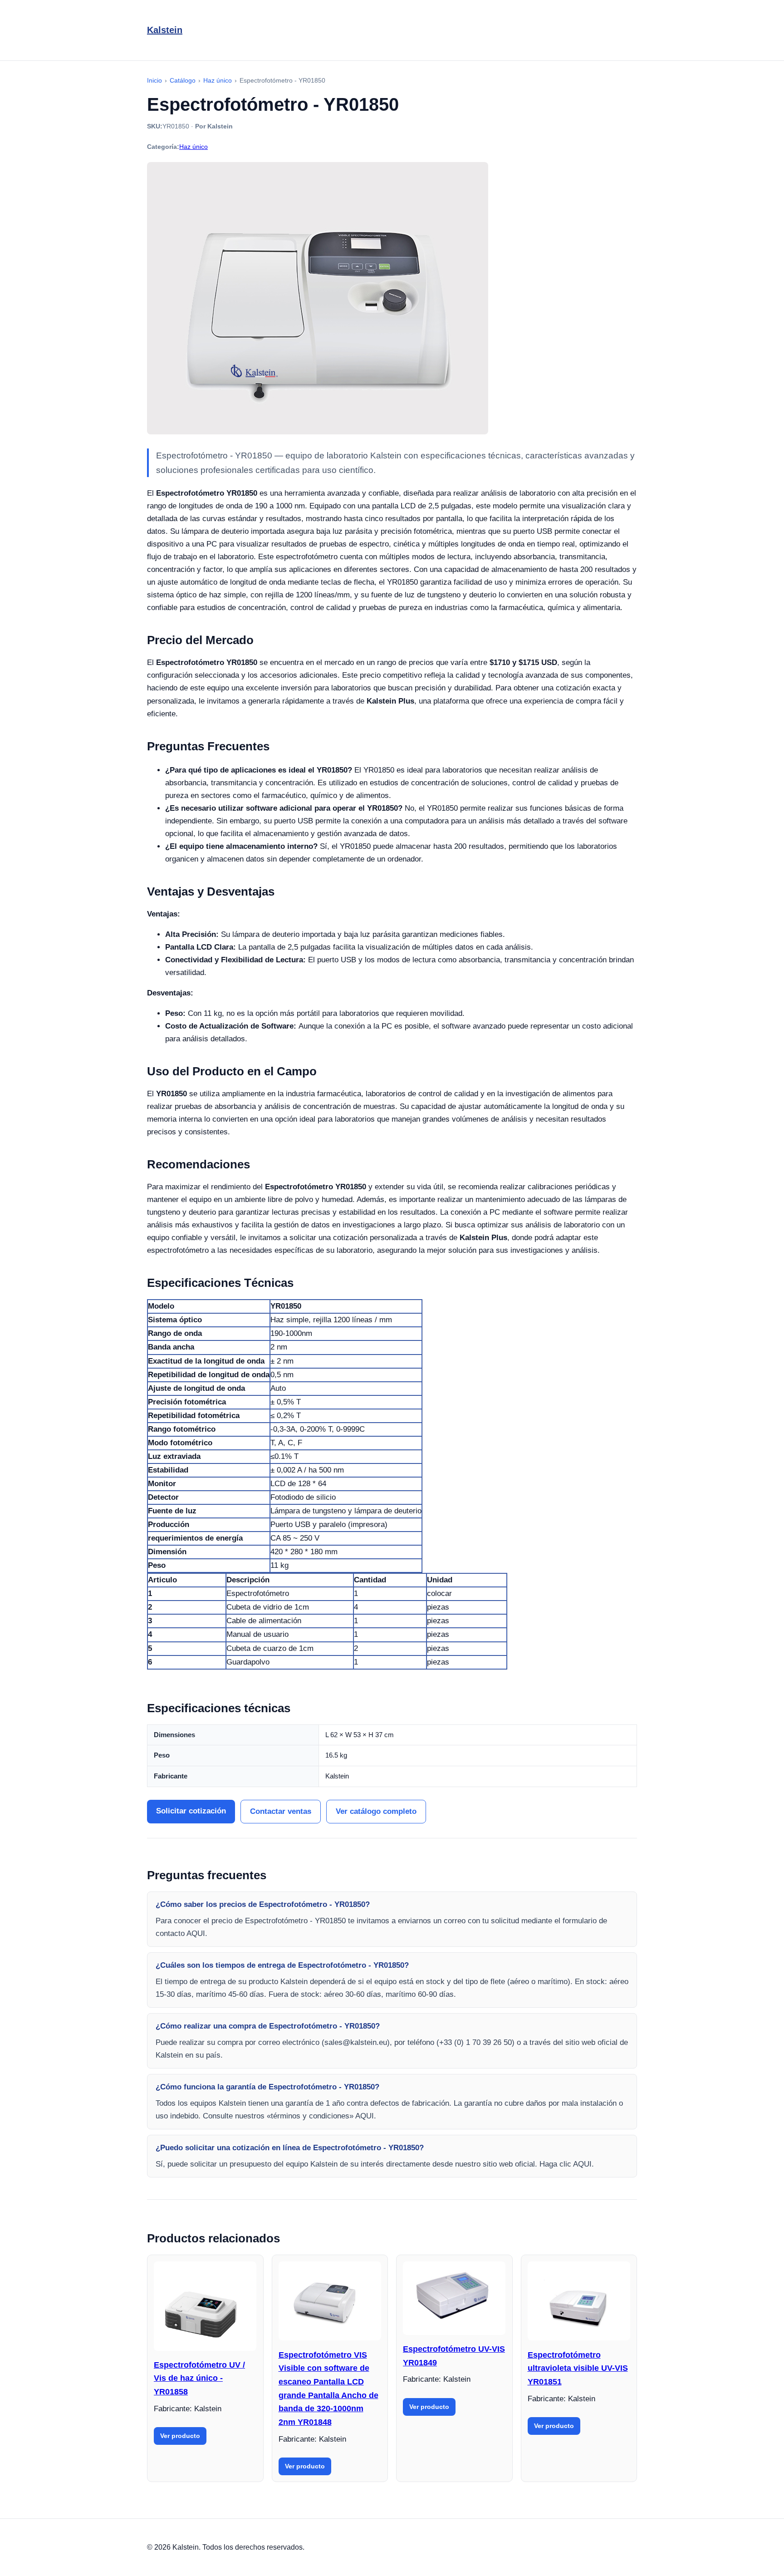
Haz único (194, 147)
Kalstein (165, 30)
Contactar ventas (281, 1811)
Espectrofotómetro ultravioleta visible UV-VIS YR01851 (578, 2368)
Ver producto (180, 2436)
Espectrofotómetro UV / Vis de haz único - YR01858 (199, 2378)
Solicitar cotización (191, 1811)
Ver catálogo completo (376, 1811)
